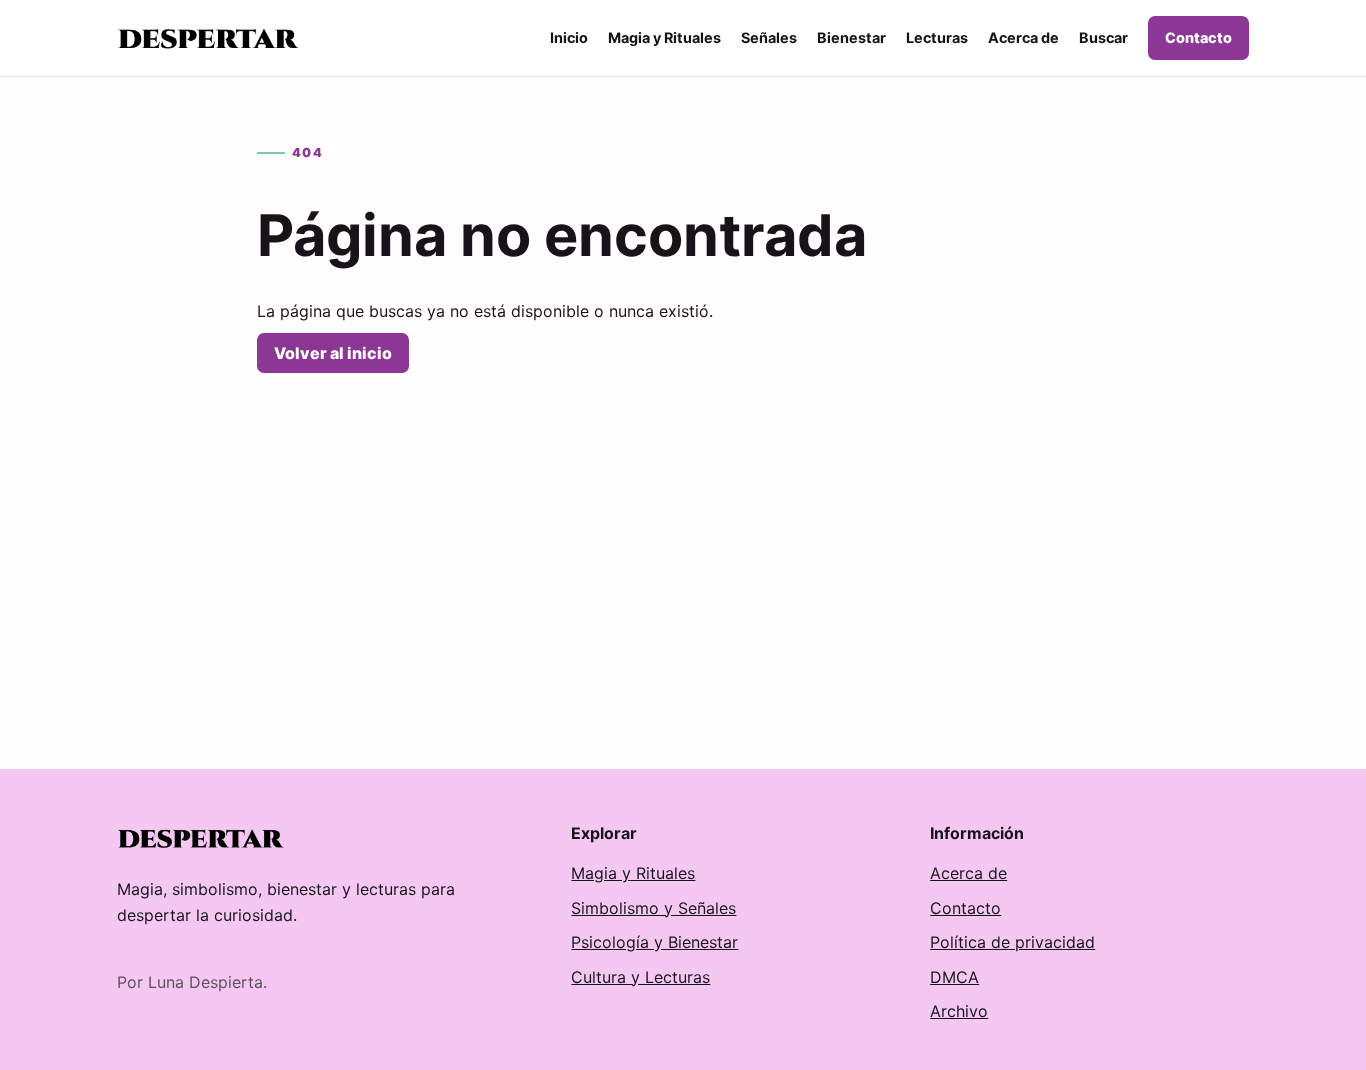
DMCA (954, 977)
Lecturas (937, 37)
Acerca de (1023, 37)
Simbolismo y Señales (653, 908)
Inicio (569, 37)
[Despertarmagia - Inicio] (209, 38)
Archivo (959, 1011)
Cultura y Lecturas (640, 977)
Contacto (1198, 37)
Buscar (1103, 37)
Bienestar (851, 37)
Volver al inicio (333, 353)
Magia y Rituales (664, 37)
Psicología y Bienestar (654, 942)
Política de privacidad (1012, 942)
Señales (769, 37)
